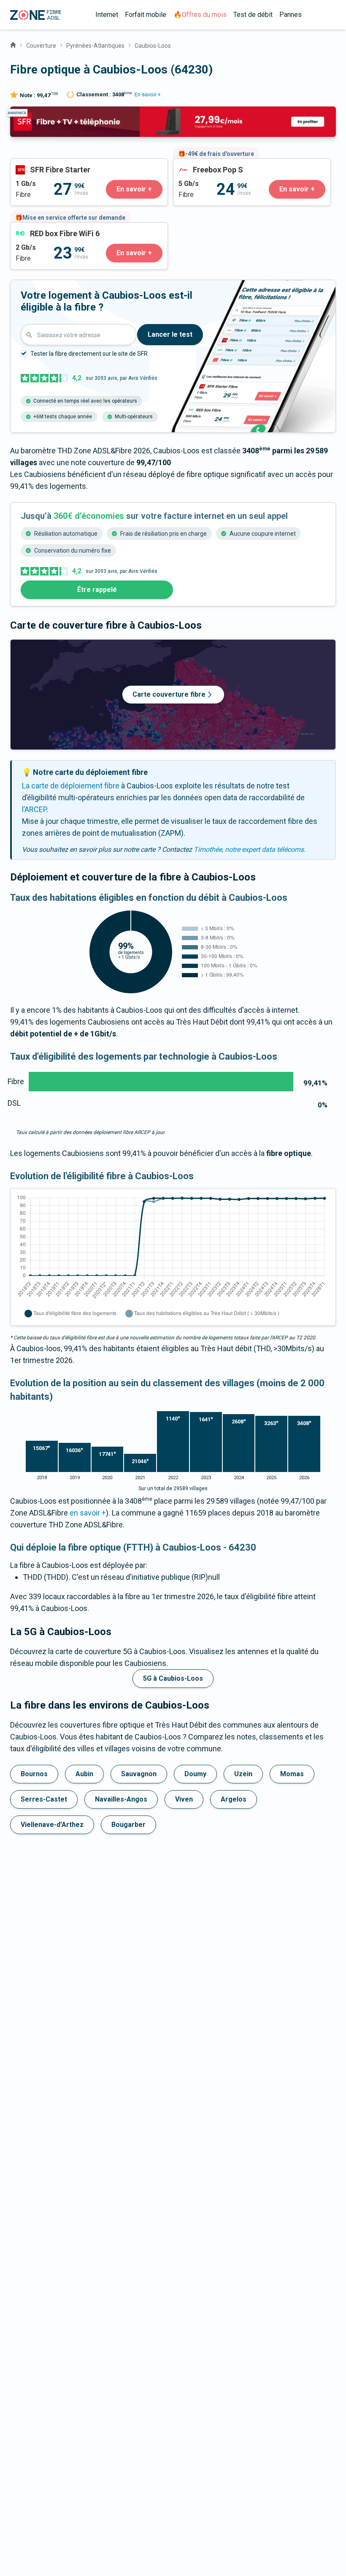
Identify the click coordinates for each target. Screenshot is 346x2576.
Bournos (34, 1774)
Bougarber (128, 1825)
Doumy (195, 1774)
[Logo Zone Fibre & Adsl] (36, 15)
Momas (292, 1774)
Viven (184, 1799)
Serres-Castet (44, 1799)
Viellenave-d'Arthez (52, 1825)
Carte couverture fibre (169, 694)
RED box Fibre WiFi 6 (44, 228)
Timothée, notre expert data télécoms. (250, 849)
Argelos (234, 1799)
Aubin (84, 1774)
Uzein (243, 1774)
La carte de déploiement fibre (71, 786)
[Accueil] (13, 44)
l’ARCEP (34, 809)
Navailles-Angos (121, 1799)
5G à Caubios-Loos (173, 1678)
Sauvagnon (139, 1774)
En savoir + (148, 94)
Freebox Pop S (197, 165)
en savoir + (88, 1513)
